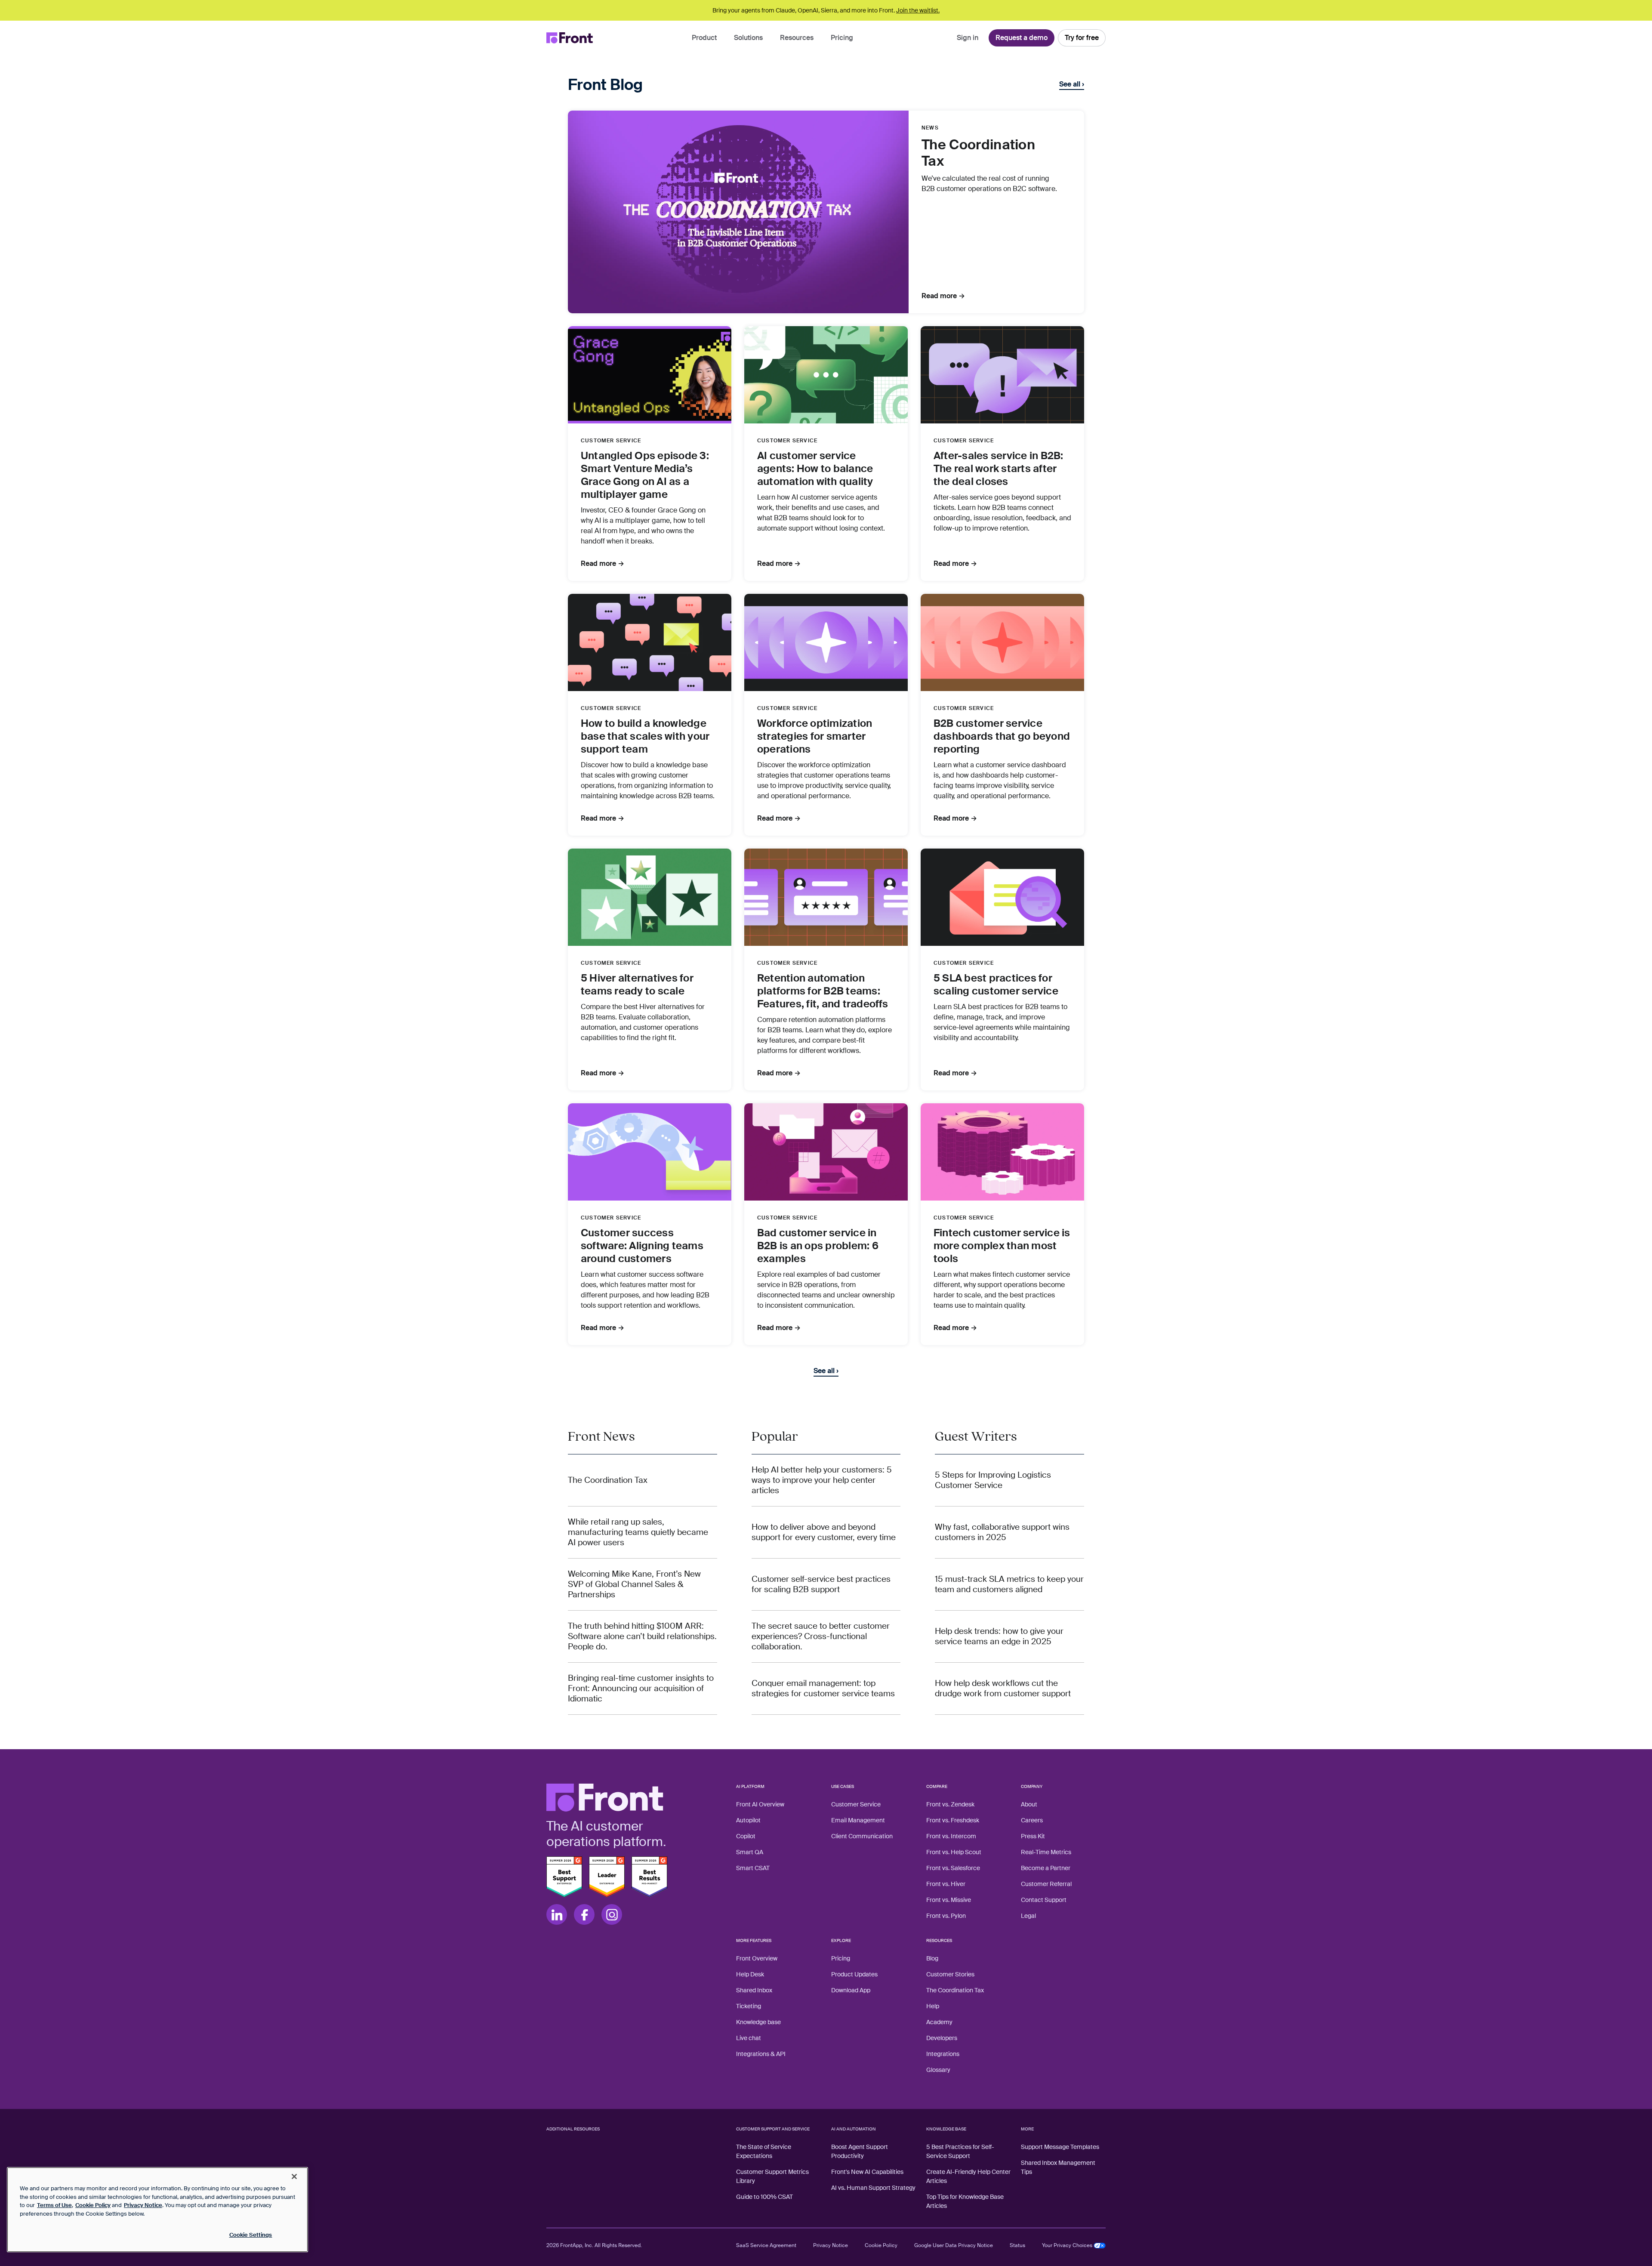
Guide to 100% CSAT (764, 2197)
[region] (157, 2210)
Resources (797, 38)
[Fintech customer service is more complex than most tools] (1002, 1152)
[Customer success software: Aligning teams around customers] (650, 1152)
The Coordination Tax (608, 1480)
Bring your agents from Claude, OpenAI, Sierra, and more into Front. (826, 10)
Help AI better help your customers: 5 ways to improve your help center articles (822, 1480)
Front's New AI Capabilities (867, 2172)
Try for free (1082, 38)
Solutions (748, 38)
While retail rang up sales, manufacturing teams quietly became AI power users (638, 1532)
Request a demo (1022, 38)
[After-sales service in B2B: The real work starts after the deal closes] (1002, 375)
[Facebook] (584, 1914)
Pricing (842, 38)
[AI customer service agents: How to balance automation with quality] (826, 375)
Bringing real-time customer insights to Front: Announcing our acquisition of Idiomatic (641, 1689)
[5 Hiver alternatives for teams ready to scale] (650, 897)
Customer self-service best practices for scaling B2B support (821, 1584)
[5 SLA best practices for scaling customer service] (1002, 897)
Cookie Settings (251, 2235)
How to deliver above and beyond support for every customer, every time (824, 1532)
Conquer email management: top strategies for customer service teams (823, 1689)
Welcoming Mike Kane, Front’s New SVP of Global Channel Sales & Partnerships (634, 1584)
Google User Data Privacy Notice (954, 2245)
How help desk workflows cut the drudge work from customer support (1003, 1689)
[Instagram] (612, 1914)
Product (704, 38)
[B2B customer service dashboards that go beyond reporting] (1002, 642)
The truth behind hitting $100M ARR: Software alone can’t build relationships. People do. (642, 1636)
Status (1017, 2245)
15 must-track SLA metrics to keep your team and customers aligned (1009, 1584)
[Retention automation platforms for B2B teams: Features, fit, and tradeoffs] (826, 897)
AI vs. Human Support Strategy (873, 2188)
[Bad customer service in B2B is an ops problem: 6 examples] (826, 1152)
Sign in (968, 38)
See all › (1072, 84)
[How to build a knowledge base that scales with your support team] (650, 642)
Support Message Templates (1060, 2147)
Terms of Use (54, 2205)
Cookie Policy (881, 2245)
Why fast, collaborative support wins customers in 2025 (1002, 1532)
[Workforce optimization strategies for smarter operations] (826, 642)
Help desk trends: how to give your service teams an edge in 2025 (999, 1636)
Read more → (943, 296)
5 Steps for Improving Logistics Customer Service (993, 1480)
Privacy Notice (831, 2245)
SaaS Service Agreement (766, 2245)
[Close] (294, 2176)
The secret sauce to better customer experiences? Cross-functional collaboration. (821, 1636)
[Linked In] (557, 1914)
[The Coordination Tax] (738, 212)
